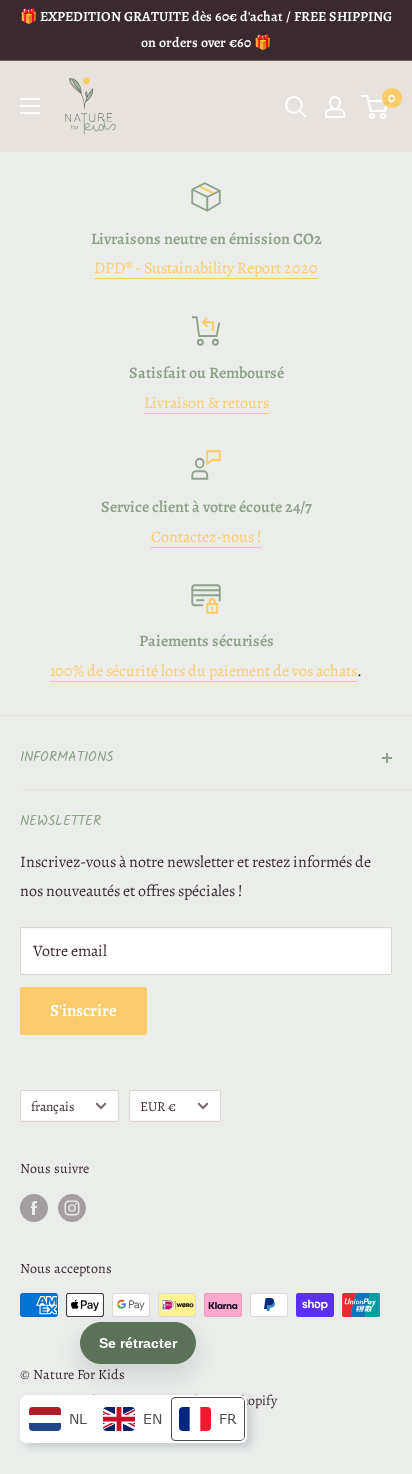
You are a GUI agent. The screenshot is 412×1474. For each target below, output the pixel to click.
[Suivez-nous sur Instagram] (72, 1208)
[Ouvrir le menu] (30, 106)
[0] (375, 107)
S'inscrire (83, 1010)
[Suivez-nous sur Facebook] (34, 1208)
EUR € (158, 1106)
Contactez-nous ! (206, 537)
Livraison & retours (206, 403)
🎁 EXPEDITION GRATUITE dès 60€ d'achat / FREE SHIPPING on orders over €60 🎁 (206, 29)
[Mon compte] (335, 107)
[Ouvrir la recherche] (296, 107)
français (52, 1106)
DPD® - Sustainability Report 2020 (206, 268)
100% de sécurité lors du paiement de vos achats (203, 671)
